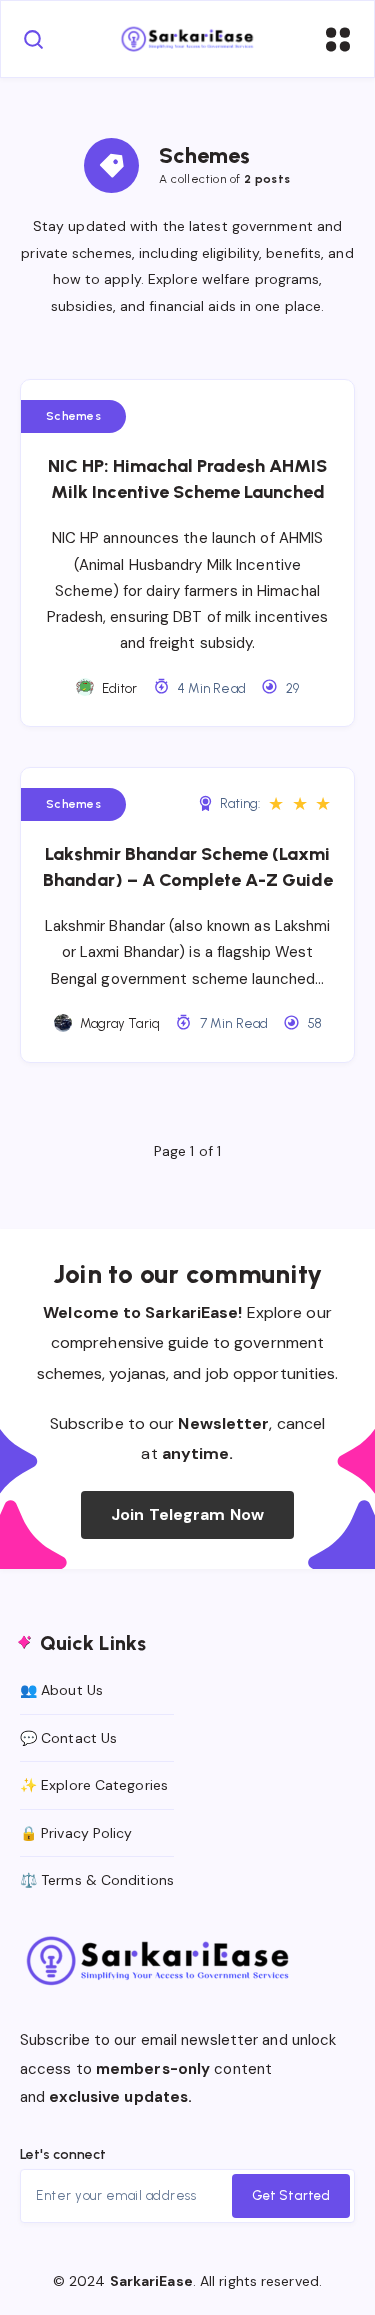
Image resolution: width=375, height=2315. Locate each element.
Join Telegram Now (187, 1514)
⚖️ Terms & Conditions (97, 1880)
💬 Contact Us (68, 1738)
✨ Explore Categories (94, 1785)
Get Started (291, 2195)
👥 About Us (61, 1690)
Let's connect (63, 2154)
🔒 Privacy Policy (76, 1833)
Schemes (73, 416)
